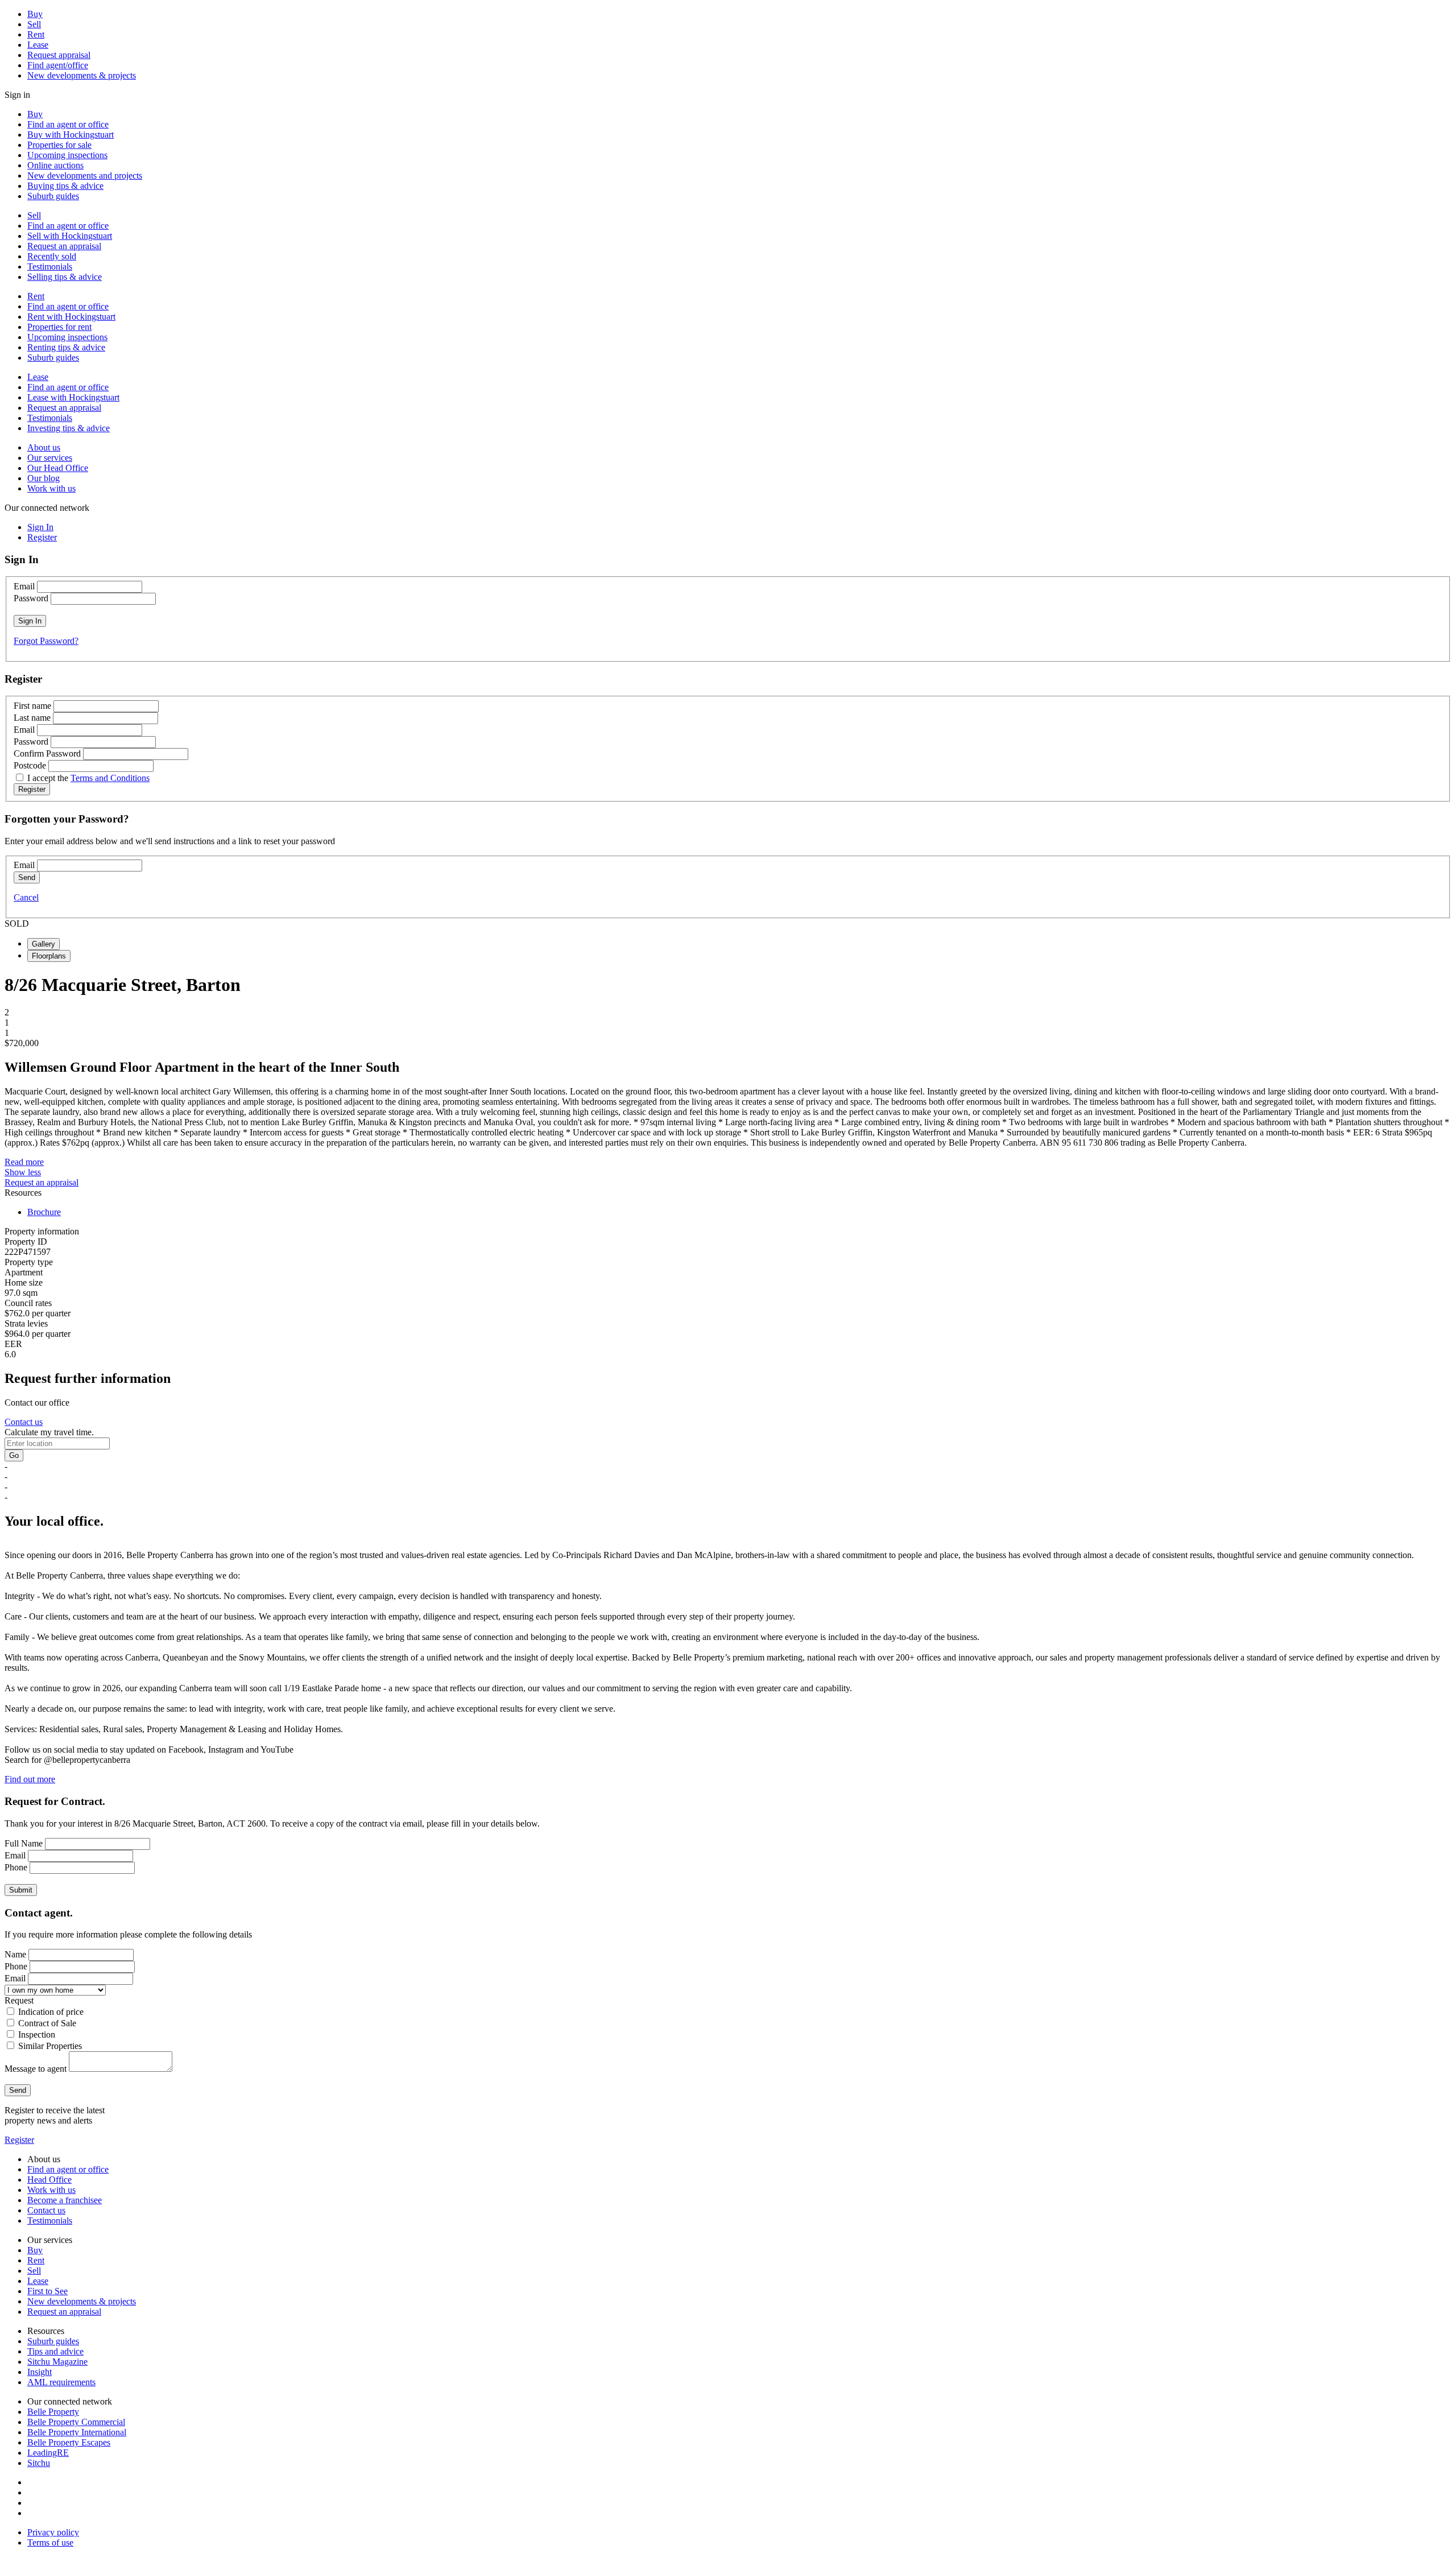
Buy (35, 14)
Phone (16, 1867)
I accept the (88, 778)
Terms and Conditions (110, 778)
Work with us (51, 488)
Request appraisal (59, 55)
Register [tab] (42, 537)
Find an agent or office (68, 124)
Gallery (44, 944)
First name (32, 706)
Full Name (24, 1843)
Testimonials (50, 267)
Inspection (37, 2035)
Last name (32, 718)
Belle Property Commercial (76, 2422)
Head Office (49, 2180)
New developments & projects (82, 75)
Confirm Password (47, 753)
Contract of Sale (47, 2023)
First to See (47, 2291)
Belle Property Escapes (69, 2442)
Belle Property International (77, 2432)
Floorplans (49, 956)
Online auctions (55, 165)
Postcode (30, 765)
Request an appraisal (64, 246)
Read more (24, 1162)
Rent (36, 34)
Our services (50, 458)
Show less (23, 1172)
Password (31, 598)
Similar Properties (50, 2046)
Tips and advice (55, 2351)
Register (19, 2140)
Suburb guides (53, 196)
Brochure (44, 1212)
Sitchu (39, 2463)
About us (44, 447)
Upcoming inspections (67, 155)
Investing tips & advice (69, 428)
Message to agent (36, 2069)
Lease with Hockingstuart (73, 397)
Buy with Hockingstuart (71, 135)
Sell (34, 24)
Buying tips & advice (65, 186)
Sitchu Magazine (57, 2362)
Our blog (44, 478)
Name (15, 1954)
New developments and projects (85, 175)
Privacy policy (53, 2532)
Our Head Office (58, 468)
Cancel (26, 897)
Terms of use (50, 2542)
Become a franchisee (65, 2200)
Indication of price (51, 2012)
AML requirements (61, 2382)
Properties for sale (59, 145)
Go (14, 1455)
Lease (38, 45)
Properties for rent (59, 327)
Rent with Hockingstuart (71, 317)
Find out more (30, 1779)
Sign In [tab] (40, 527)
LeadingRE (48, 2453)
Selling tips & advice (65, 277)
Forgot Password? (46, 641)
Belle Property (53, 2412)
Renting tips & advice (66, 347)
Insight (40, 2372)
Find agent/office (58, 65)
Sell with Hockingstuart (70, 236)
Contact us (24, 1422)
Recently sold (52, 256)
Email (24, 586)
